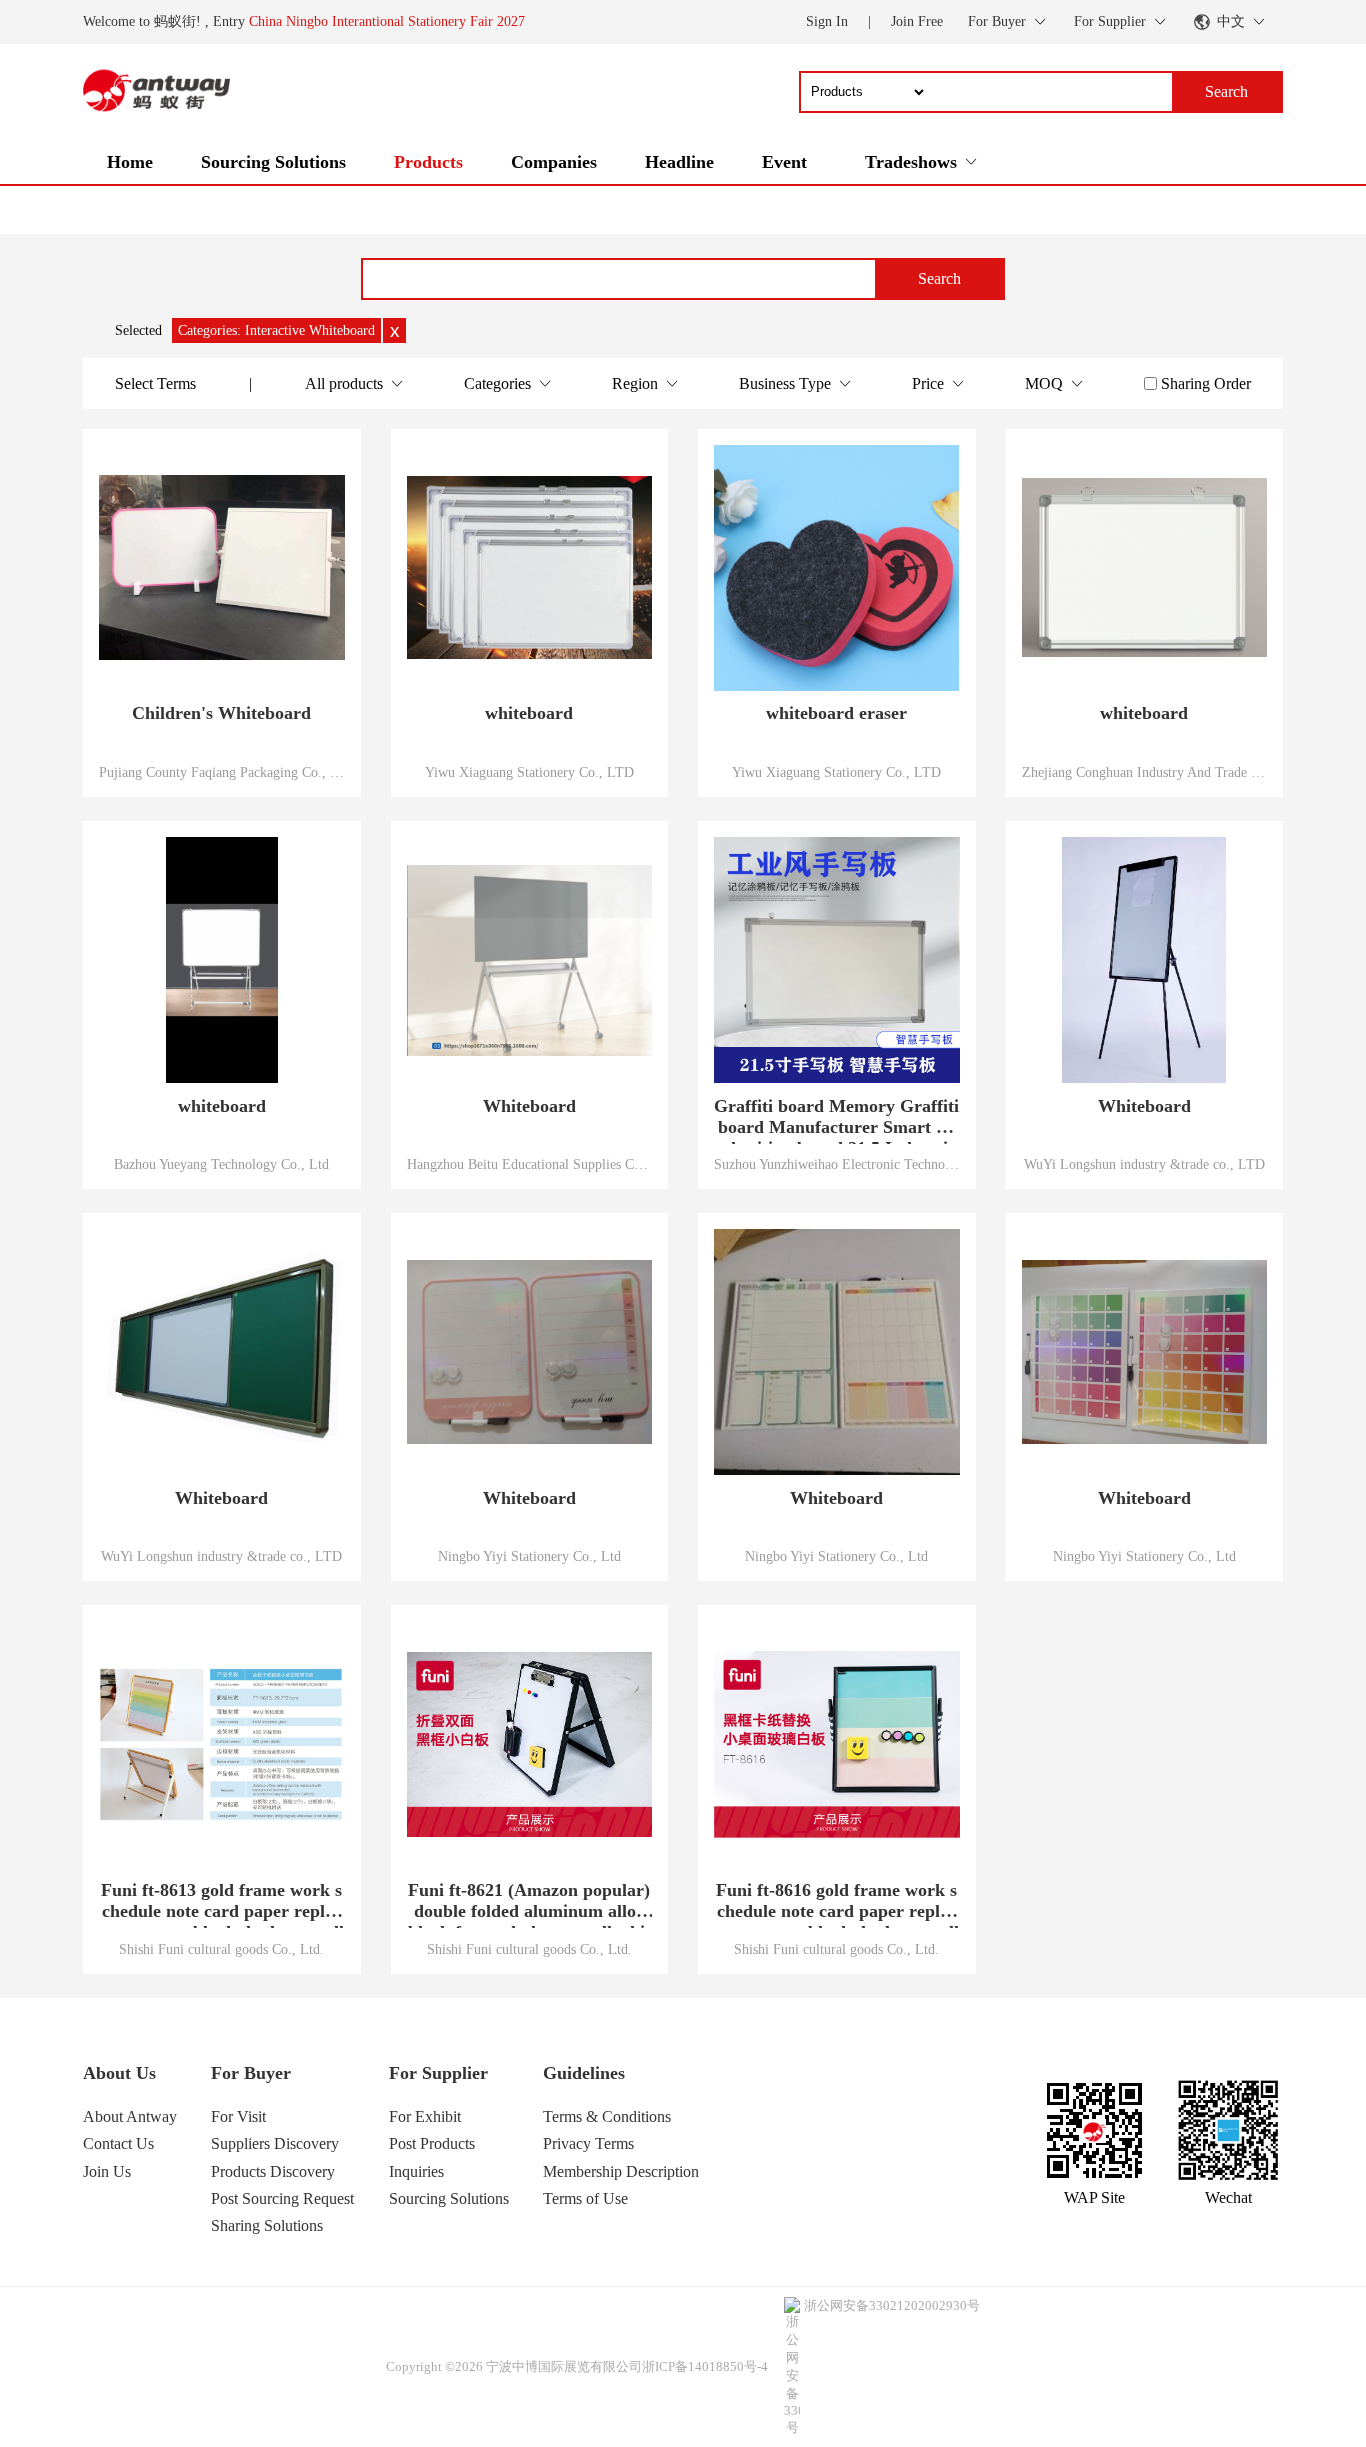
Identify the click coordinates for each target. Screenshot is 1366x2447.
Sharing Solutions (267, 2225)
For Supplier (438, 2073)
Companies (554, 162)
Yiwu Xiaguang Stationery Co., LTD (529, 772)
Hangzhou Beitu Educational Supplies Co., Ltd (530, 1164)
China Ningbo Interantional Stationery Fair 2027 (387, 21)
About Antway (130, 2116)
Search (939, 278)
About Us (119, 2073)
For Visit (238, 2116)
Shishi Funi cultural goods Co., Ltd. (221, 1949)
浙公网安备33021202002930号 (892, 2305)
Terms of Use (585, 2198)
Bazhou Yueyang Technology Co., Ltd (221, 1164)
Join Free (917, 21)
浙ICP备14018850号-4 (705, 2366)
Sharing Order (1206, 383)
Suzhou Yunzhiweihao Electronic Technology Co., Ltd (837, 1164)
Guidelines (584, 2073)
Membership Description (621, 2171)
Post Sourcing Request (282, 2198)
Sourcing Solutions (273, 162)
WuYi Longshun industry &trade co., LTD (1144, 1164)
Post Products (432, 2143)
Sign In (827, 21)
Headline (679, 162)
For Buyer (251, 2073)
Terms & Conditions (607, 2116)
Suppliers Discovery (275, 2143)
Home (130, 162)
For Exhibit (425, 2116)
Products (428, 162)
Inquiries (416, 2171)
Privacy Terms (588, 2143)
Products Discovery (273, 2171)
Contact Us (118, 2143)
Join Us (107, 2171)
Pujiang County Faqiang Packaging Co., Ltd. (222, 772)
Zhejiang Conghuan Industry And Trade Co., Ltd (1145, 772)
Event (784, 162)
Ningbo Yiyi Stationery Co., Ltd (529, 1556)
